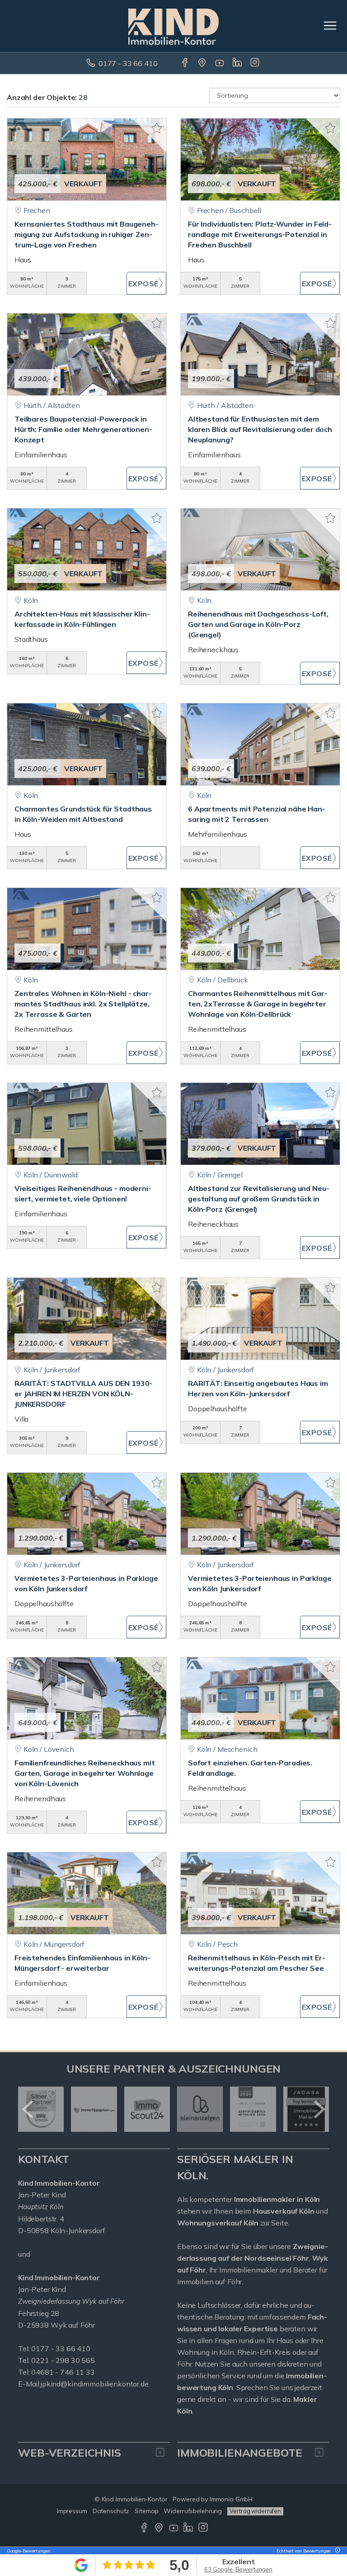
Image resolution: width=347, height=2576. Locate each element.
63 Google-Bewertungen (238, 2569)
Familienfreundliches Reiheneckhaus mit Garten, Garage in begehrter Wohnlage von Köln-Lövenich (85, 1773)
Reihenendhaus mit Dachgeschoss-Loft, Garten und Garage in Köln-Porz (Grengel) (258, 624)
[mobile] (330, 26)
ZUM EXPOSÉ (146, 283)
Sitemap (146, 2511)
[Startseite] (173, 26)
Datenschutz (111, 2511)
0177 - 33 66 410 (128, 63)
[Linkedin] (238, 63)
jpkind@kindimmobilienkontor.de (95, 2384)
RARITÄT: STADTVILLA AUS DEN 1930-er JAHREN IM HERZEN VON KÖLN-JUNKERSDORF (83, 1394)
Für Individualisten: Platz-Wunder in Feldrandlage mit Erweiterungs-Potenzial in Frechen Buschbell (260, 234)
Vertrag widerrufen (255, 2511)
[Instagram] (256, 63)
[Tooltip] (336, 2551)
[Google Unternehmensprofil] (203, 63)
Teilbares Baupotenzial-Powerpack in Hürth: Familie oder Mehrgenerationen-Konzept (83, 429)
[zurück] (28, 2109)
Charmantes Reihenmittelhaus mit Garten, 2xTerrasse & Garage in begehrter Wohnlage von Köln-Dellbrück (258, 1004)
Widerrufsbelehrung (193, 2511)
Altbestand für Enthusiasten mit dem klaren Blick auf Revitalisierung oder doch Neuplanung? (260, 429)
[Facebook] (185, 63)
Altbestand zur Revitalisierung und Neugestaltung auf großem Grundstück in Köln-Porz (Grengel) (259, 1199)
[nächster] (319, 2109)
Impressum (72, 2511)
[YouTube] (220, 63)
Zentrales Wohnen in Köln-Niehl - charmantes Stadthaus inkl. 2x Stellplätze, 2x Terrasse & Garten (83, 1004)
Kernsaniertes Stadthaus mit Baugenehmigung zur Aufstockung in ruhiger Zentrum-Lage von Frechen (87, 234)
